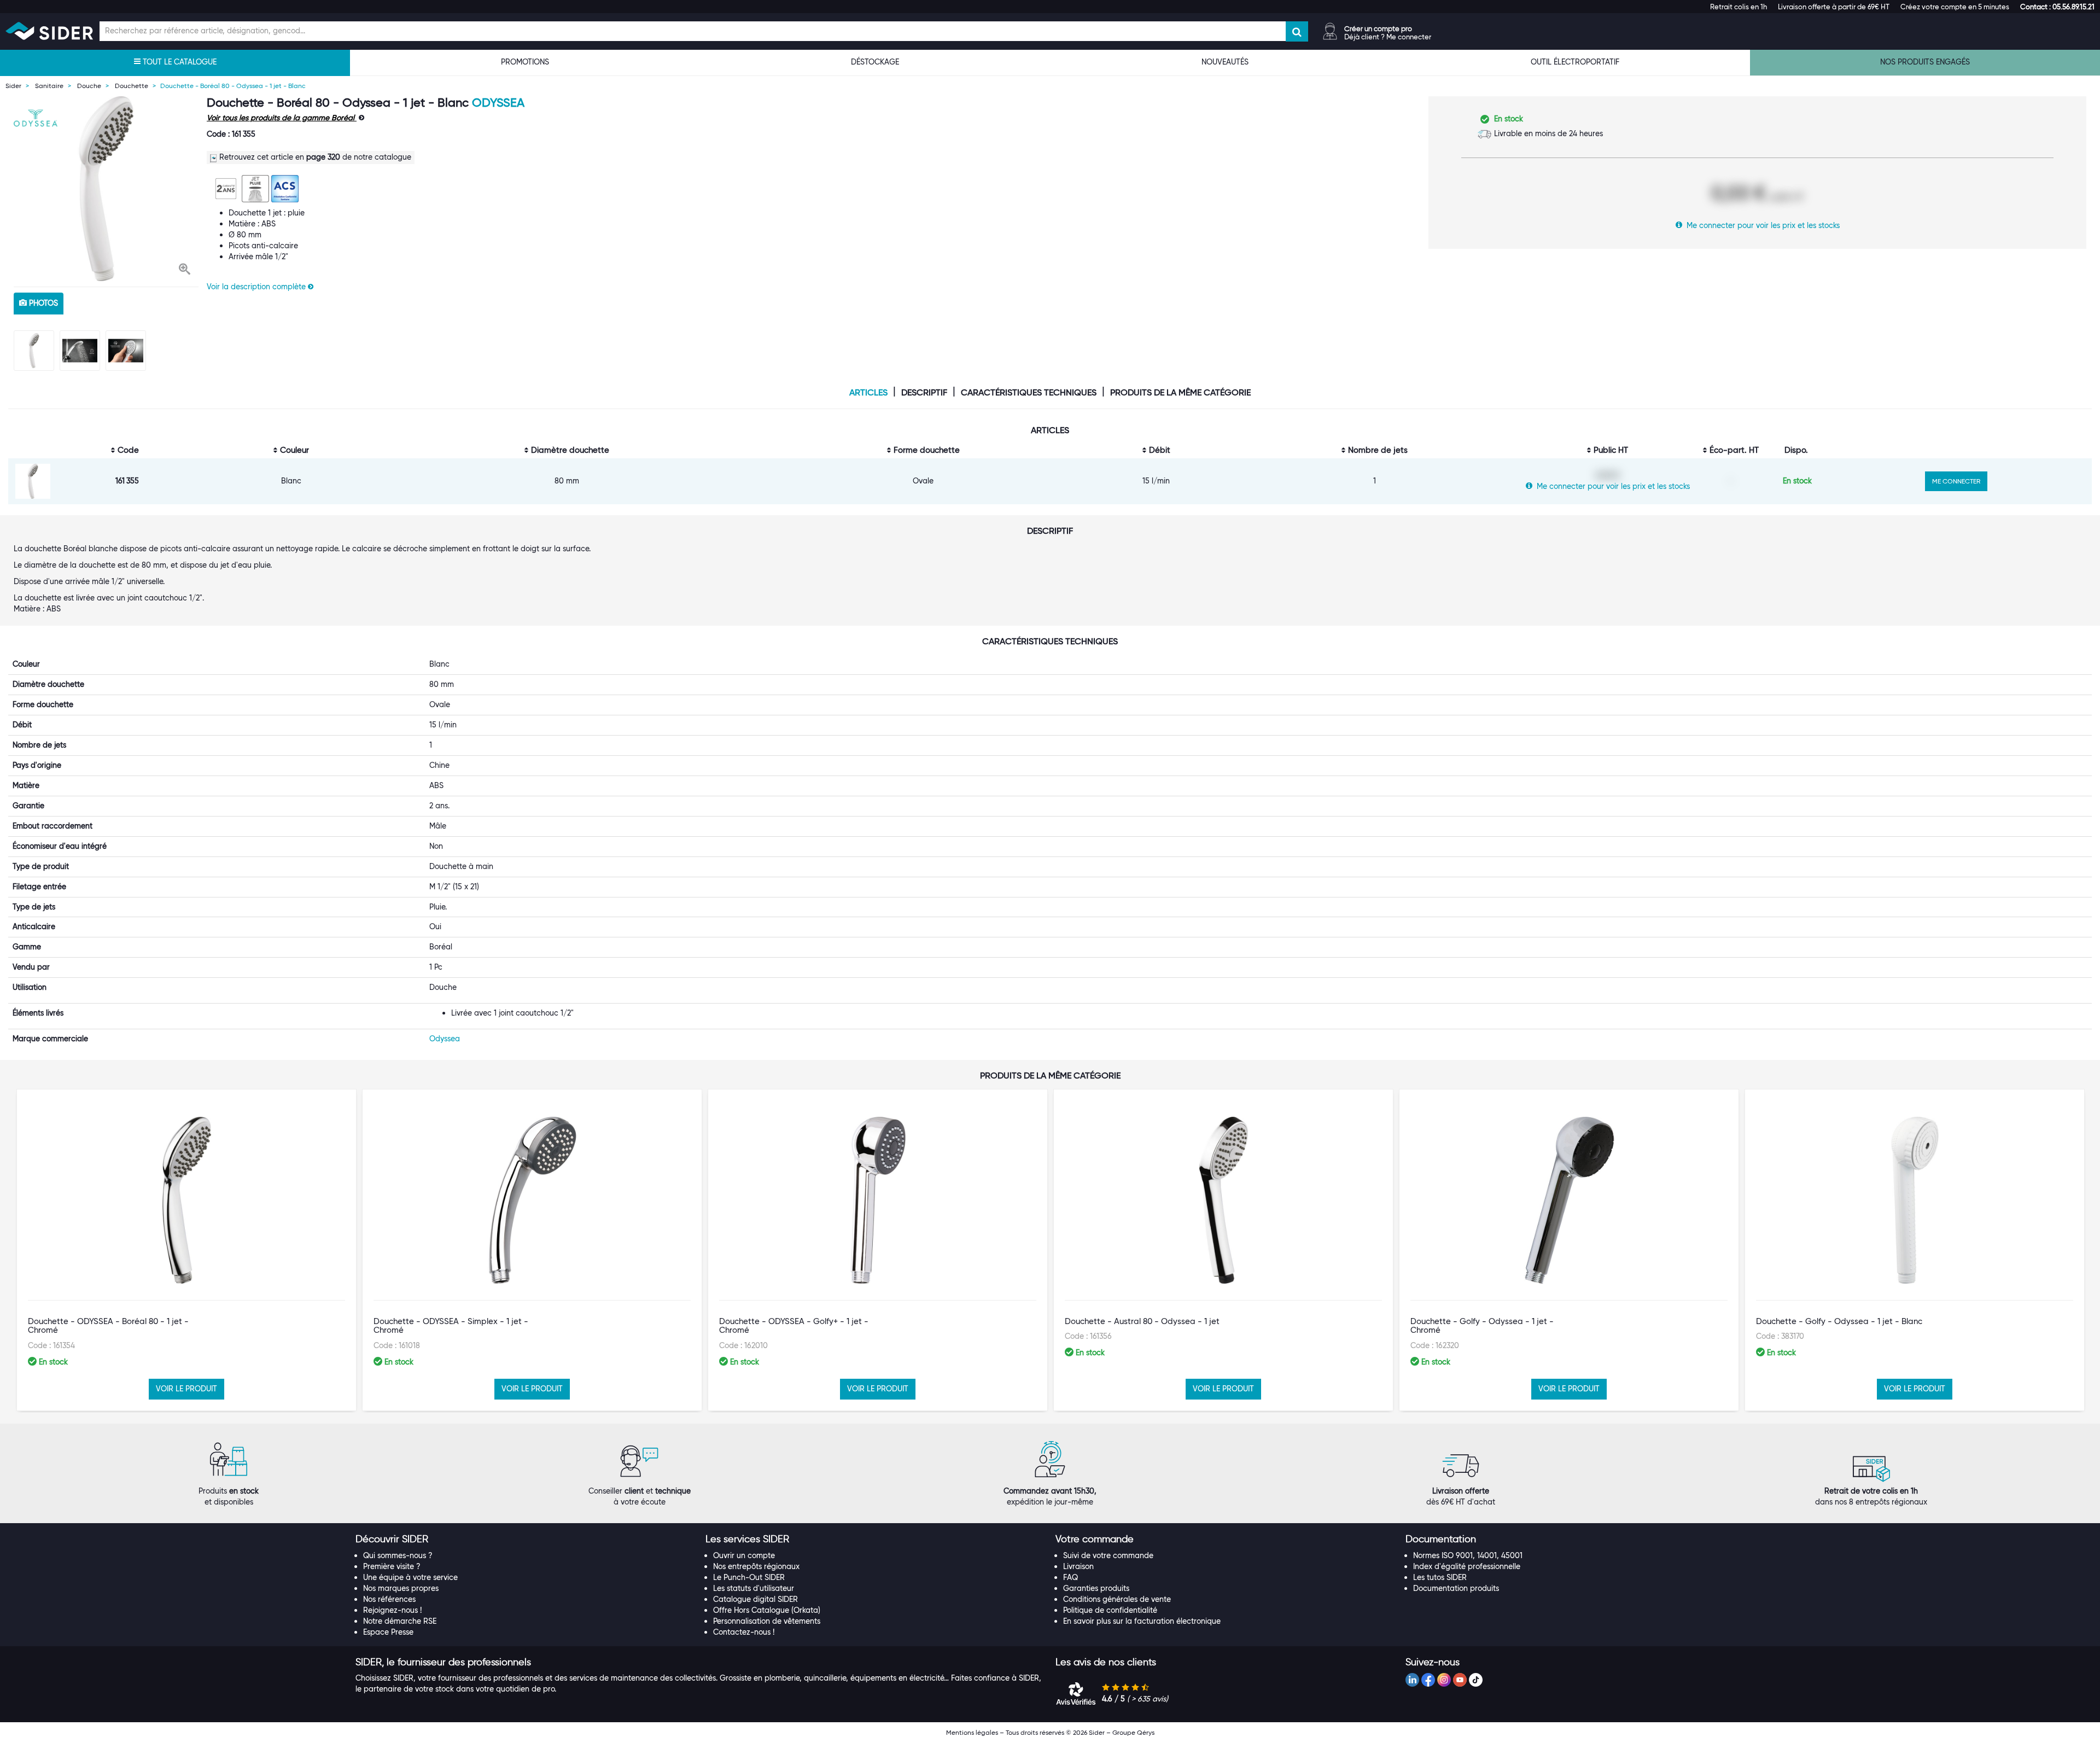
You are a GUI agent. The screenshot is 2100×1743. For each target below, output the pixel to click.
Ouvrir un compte (744, 1555)
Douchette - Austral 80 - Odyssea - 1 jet (1142, 1321)
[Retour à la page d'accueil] (49, 31)
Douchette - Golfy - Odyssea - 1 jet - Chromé (1482, 1326)
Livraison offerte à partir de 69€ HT (1834, 7)
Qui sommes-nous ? (398, 1555)
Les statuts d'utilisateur (754, 1588)
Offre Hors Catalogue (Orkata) (767, 1610)
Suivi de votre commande (1108, 1555)
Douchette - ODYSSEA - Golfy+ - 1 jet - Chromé (794, 1326)
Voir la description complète (257, 287)
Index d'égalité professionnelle (1467, 1566)
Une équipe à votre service (410, 1577)
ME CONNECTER (1956, 481)
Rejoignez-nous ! (392, 1610)
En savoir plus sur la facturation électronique (1142, 1621)
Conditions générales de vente (1117, 1599)
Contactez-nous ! (744, 1632)
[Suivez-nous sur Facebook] (1428, 1680)
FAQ (1071, 1577)
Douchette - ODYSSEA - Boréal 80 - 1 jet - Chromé (108, 1326)
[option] (106, 189)
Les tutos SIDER (1440, 1577)
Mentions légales (972, 1732)
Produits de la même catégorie (1180, 393)
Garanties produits (1096, 1588)
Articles (868, 393)
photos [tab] (42, 303)
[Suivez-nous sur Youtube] (1460, 1680)
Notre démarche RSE (400, 1621)
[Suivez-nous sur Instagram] (1444, 1680)
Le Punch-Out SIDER (749, 1577)
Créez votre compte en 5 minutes (1955, 7)
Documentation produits (1456, 1588)
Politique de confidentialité (1110, 1610)
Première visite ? (392, 1566)
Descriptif (924, 393)
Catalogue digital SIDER (756, 1599)
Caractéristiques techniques (1029, 393)
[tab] (525, 1540)
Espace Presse (388, 1632)
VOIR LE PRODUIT (186, 1389)
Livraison (1078, 1566)
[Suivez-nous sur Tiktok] (1476, 1680)
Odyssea (498, 103)
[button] (2057, 7)
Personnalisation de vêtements (767, 1621)
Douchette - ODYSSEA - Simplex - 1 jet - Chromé (451, 1326)
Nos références (389, 1599)
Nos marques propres (401, 1588)
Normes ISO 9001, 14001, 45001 (1468, 1555)
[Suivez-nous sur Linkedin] (1412, 1680)
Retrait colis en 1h (1739, 7)
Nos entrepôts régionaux (756, 1566)
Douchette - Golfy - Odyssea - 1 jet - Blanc (1839, 1321)
